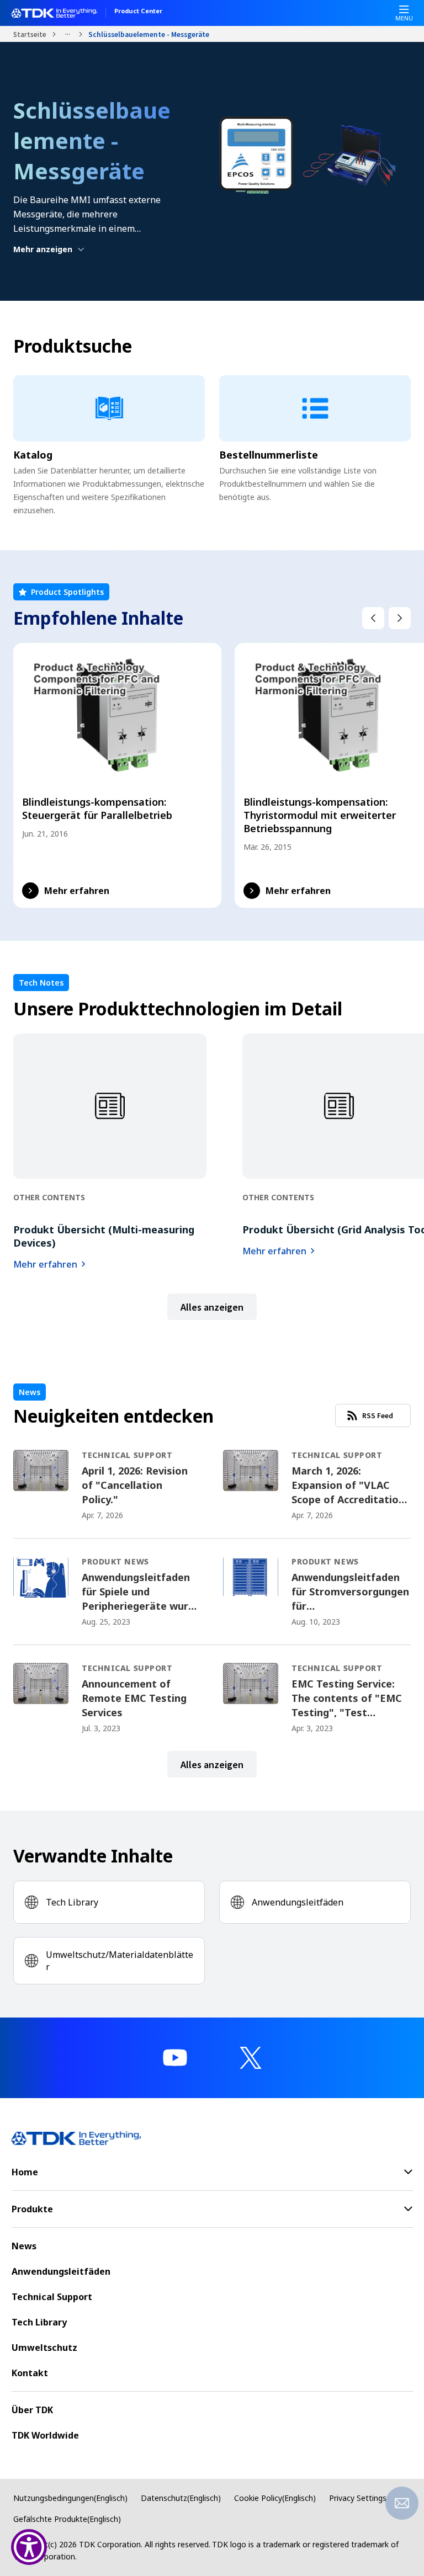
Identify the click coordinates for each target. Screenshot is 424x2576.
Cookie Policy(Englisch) (275, 2498)
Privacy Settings (358, 2498)
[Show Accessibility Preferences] (29, 2547)
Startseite (30, 34)
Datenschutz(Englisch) (181, 2498)
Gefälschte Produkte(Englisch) (67, 2519)
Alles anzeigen (212, 1307)
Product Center (138, 12)
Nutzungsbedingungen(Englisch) (70, 2498)
